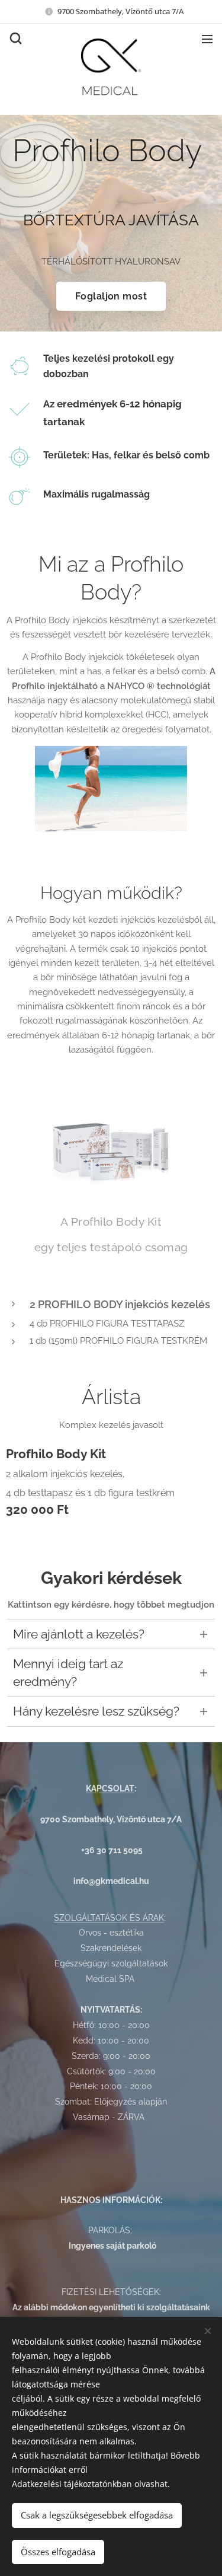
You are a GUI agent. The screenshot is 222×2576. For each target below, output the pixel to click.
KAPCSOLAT (110, 1788)
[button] (15, 39)
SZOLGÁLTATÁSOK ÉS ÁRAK (109, 1918)
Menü (207, 39)
